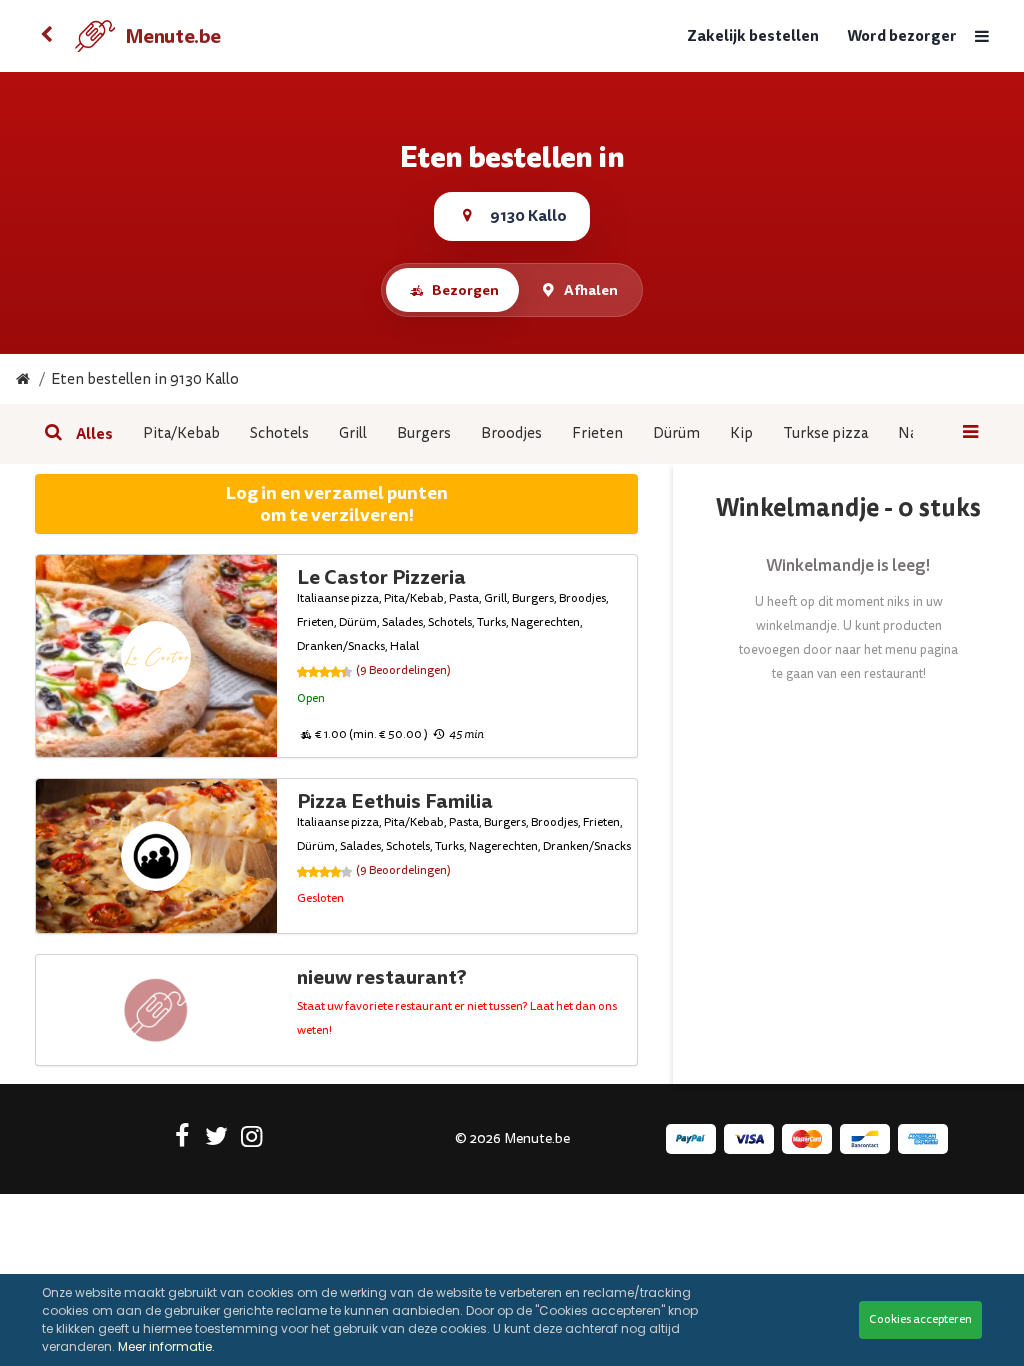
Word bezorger (902, 36)
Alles (94, 434)
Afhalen (591, 290)
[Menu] (982, 36)
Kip (741, 433)
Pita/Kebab (181, 433)
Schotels (279, 433)
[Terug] (47, 36)
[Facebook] (181, 1140)
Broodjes (511, 433)
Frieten (597, 433)
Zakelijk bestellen (753, 36)
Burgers (424, 433)
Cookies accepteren (920, 1319)
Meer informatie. (166, 1346)
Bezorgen (465, 290)
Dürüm (676, 433)
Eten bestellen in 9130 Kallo (145, 379)
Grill (353, 433)
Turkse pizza (825, 433)
